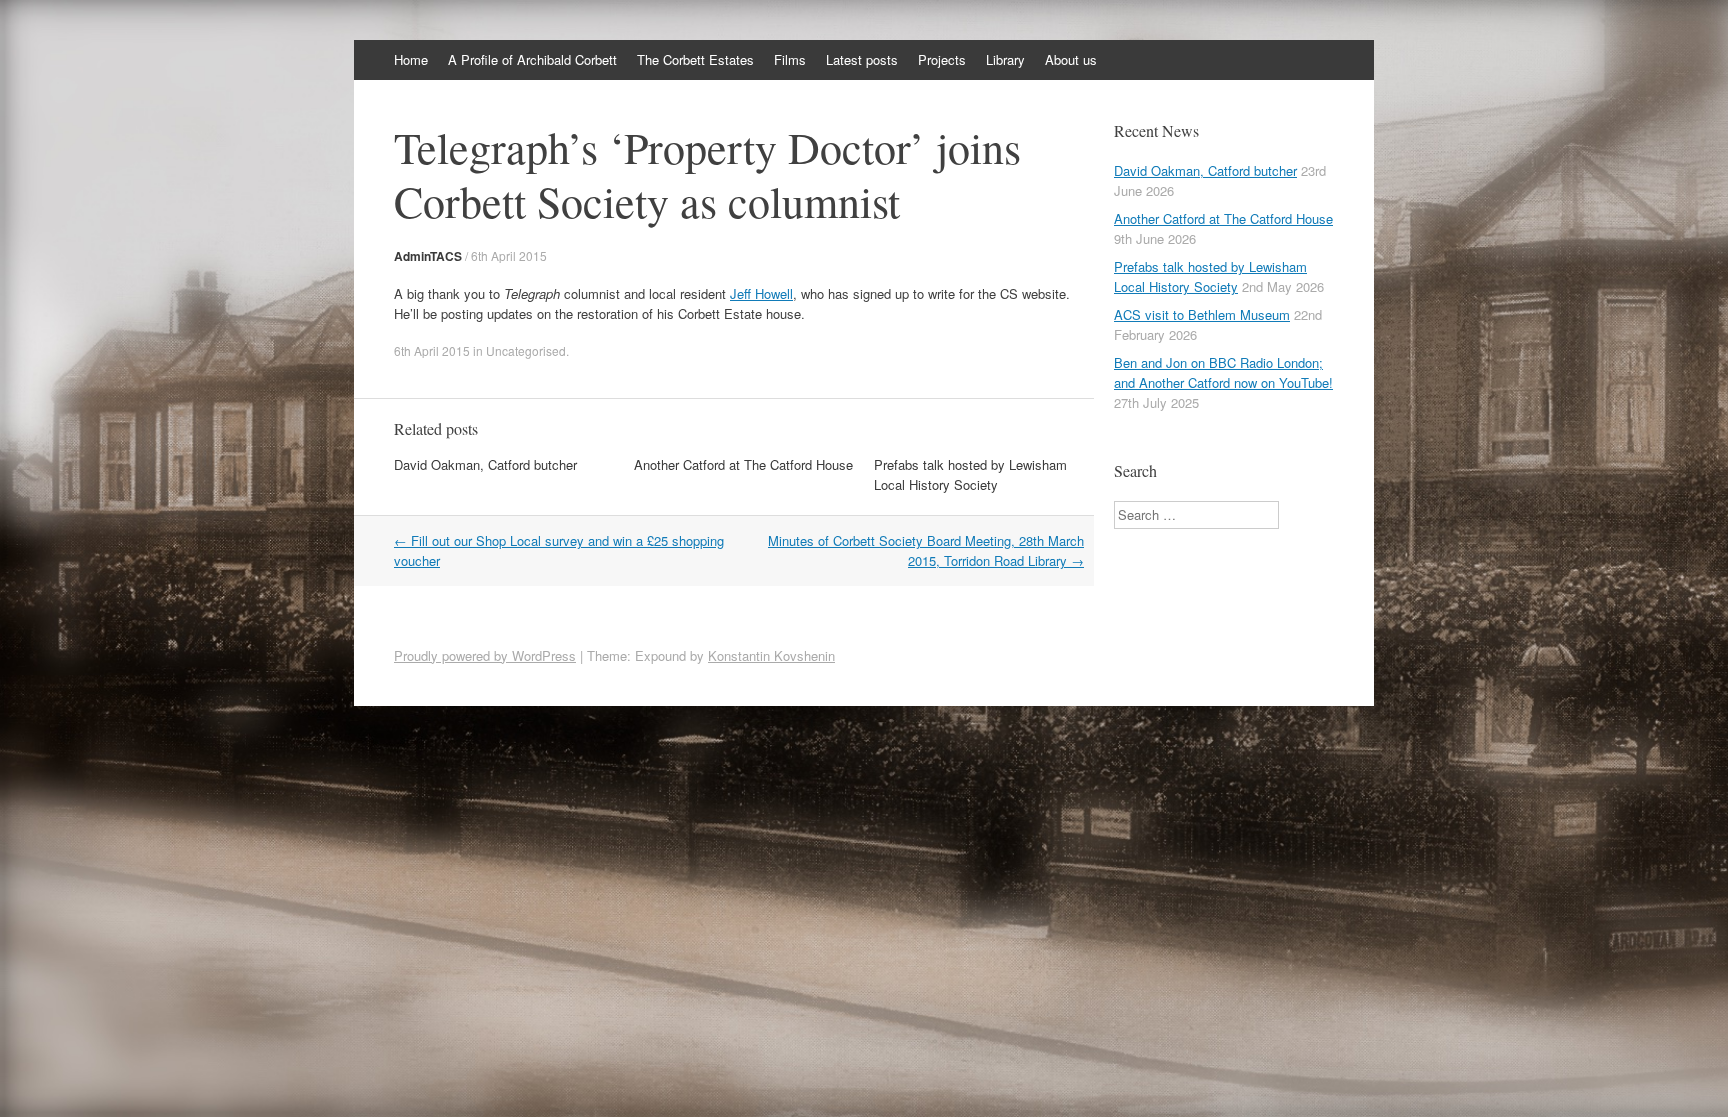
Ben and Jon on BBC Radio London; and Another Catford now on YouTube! (1223, 372)
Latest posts (862, 59)
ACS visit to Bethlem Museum (1202, 314)
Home (411, 59)
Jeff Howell (761, 293)
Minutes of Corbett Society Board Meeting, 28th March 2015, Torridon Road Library (926, 550)
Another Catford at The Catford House (743, 464)
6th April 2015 (509, 255)
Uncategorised (526, 350)
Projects (942, 59)
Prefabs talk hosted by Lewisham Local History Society (970, 474)
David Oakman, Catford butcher (485, 464)
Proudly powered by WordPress (485, 655)
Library (1005, 59)
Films (790, 59)
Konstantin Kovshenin (771, 655)
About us (1071, 59)
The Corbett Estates (695, 59)
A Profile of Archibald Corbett (532, 59)
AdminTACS (428, 256)
